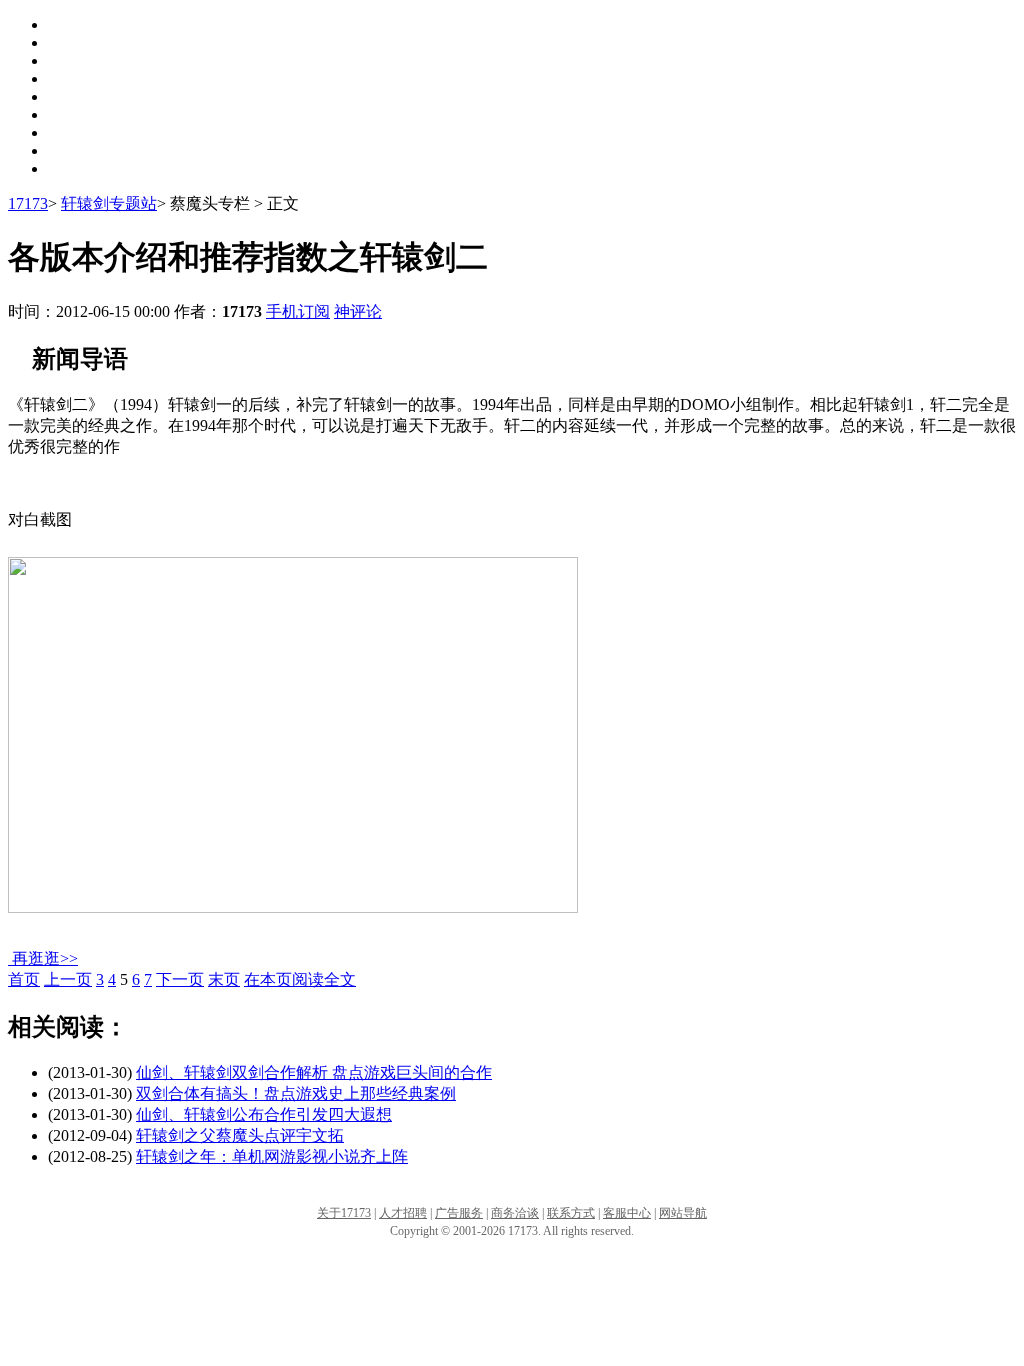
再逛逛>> (45, 958)
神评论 (358, 311)
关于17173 (344, 1213)
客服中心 (627, 1213)
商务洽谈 (515, 1213)
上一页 (68, 979)
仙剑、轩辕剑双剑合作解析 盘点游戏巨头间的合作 (314, 1072)
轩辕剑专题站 (109, 203)
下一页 (180, 979)
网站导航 (683, 1213)
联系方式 (571, 1213)
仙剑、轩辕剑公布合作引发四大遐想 (264, 1114)
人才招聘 (403, 1213)
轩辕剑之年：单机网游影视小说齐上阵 (272, 1156)
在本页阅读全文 (300, 979)
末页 (224, 979)
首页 (24, 979)
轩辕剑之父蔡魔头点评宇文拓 (240, 1135)
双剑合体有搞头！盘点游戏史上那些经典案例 (296, 1093)
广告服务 (459, 1213)
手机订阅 (298, 311)
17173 (28, 203)
